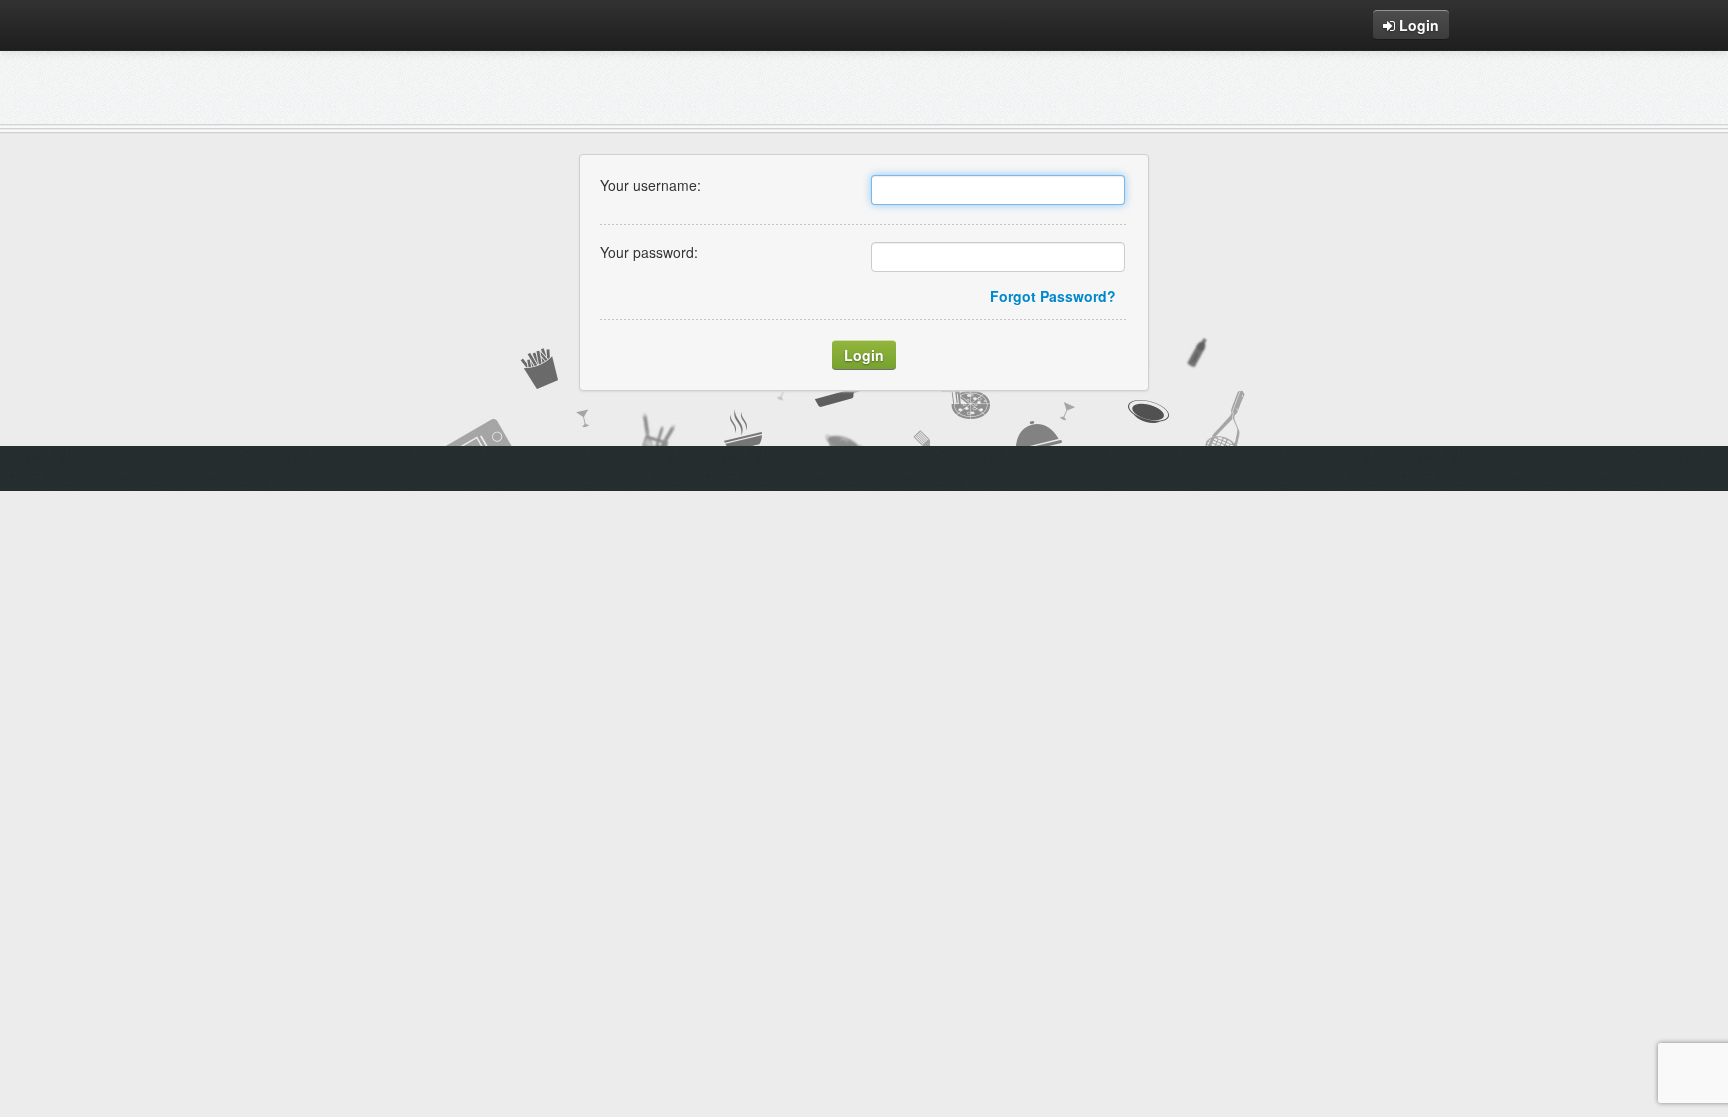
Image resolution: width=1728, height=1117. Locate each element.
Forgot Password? (1053, 296)
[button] (864, 355)
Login (1417, 25)
